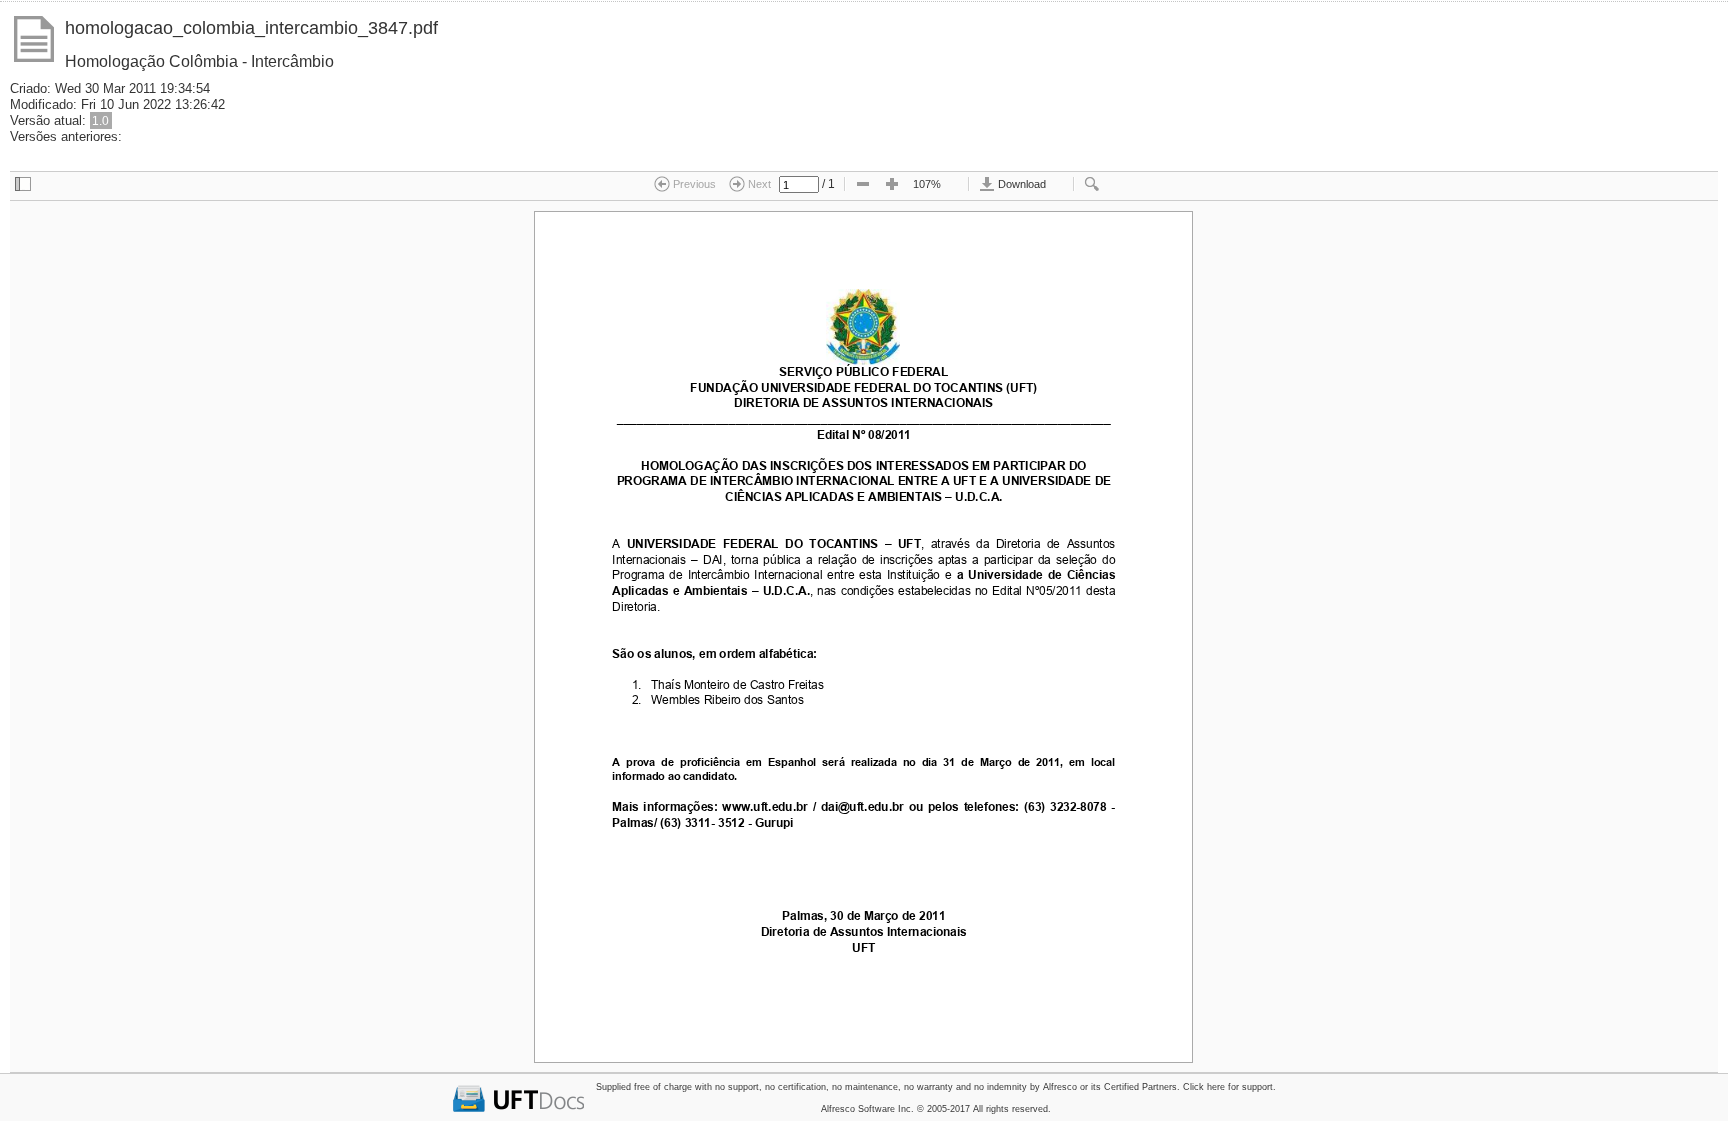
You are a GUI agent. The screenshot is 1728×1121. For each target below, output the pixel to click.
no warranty (928, 1087)
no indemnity (1000, 1087)
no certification (795, 1087)
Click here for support (1228, 1087)
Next (758, 184)
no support (737, 1087)
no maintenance (865, 1087)
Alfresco (1060, 1087)
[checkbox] (23, 185)
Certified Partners (1140, 1087)
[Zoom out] (863, 185)
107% (927, 184)
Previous (693, 184)
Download (1020, 184)
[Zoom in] (892, 185)
